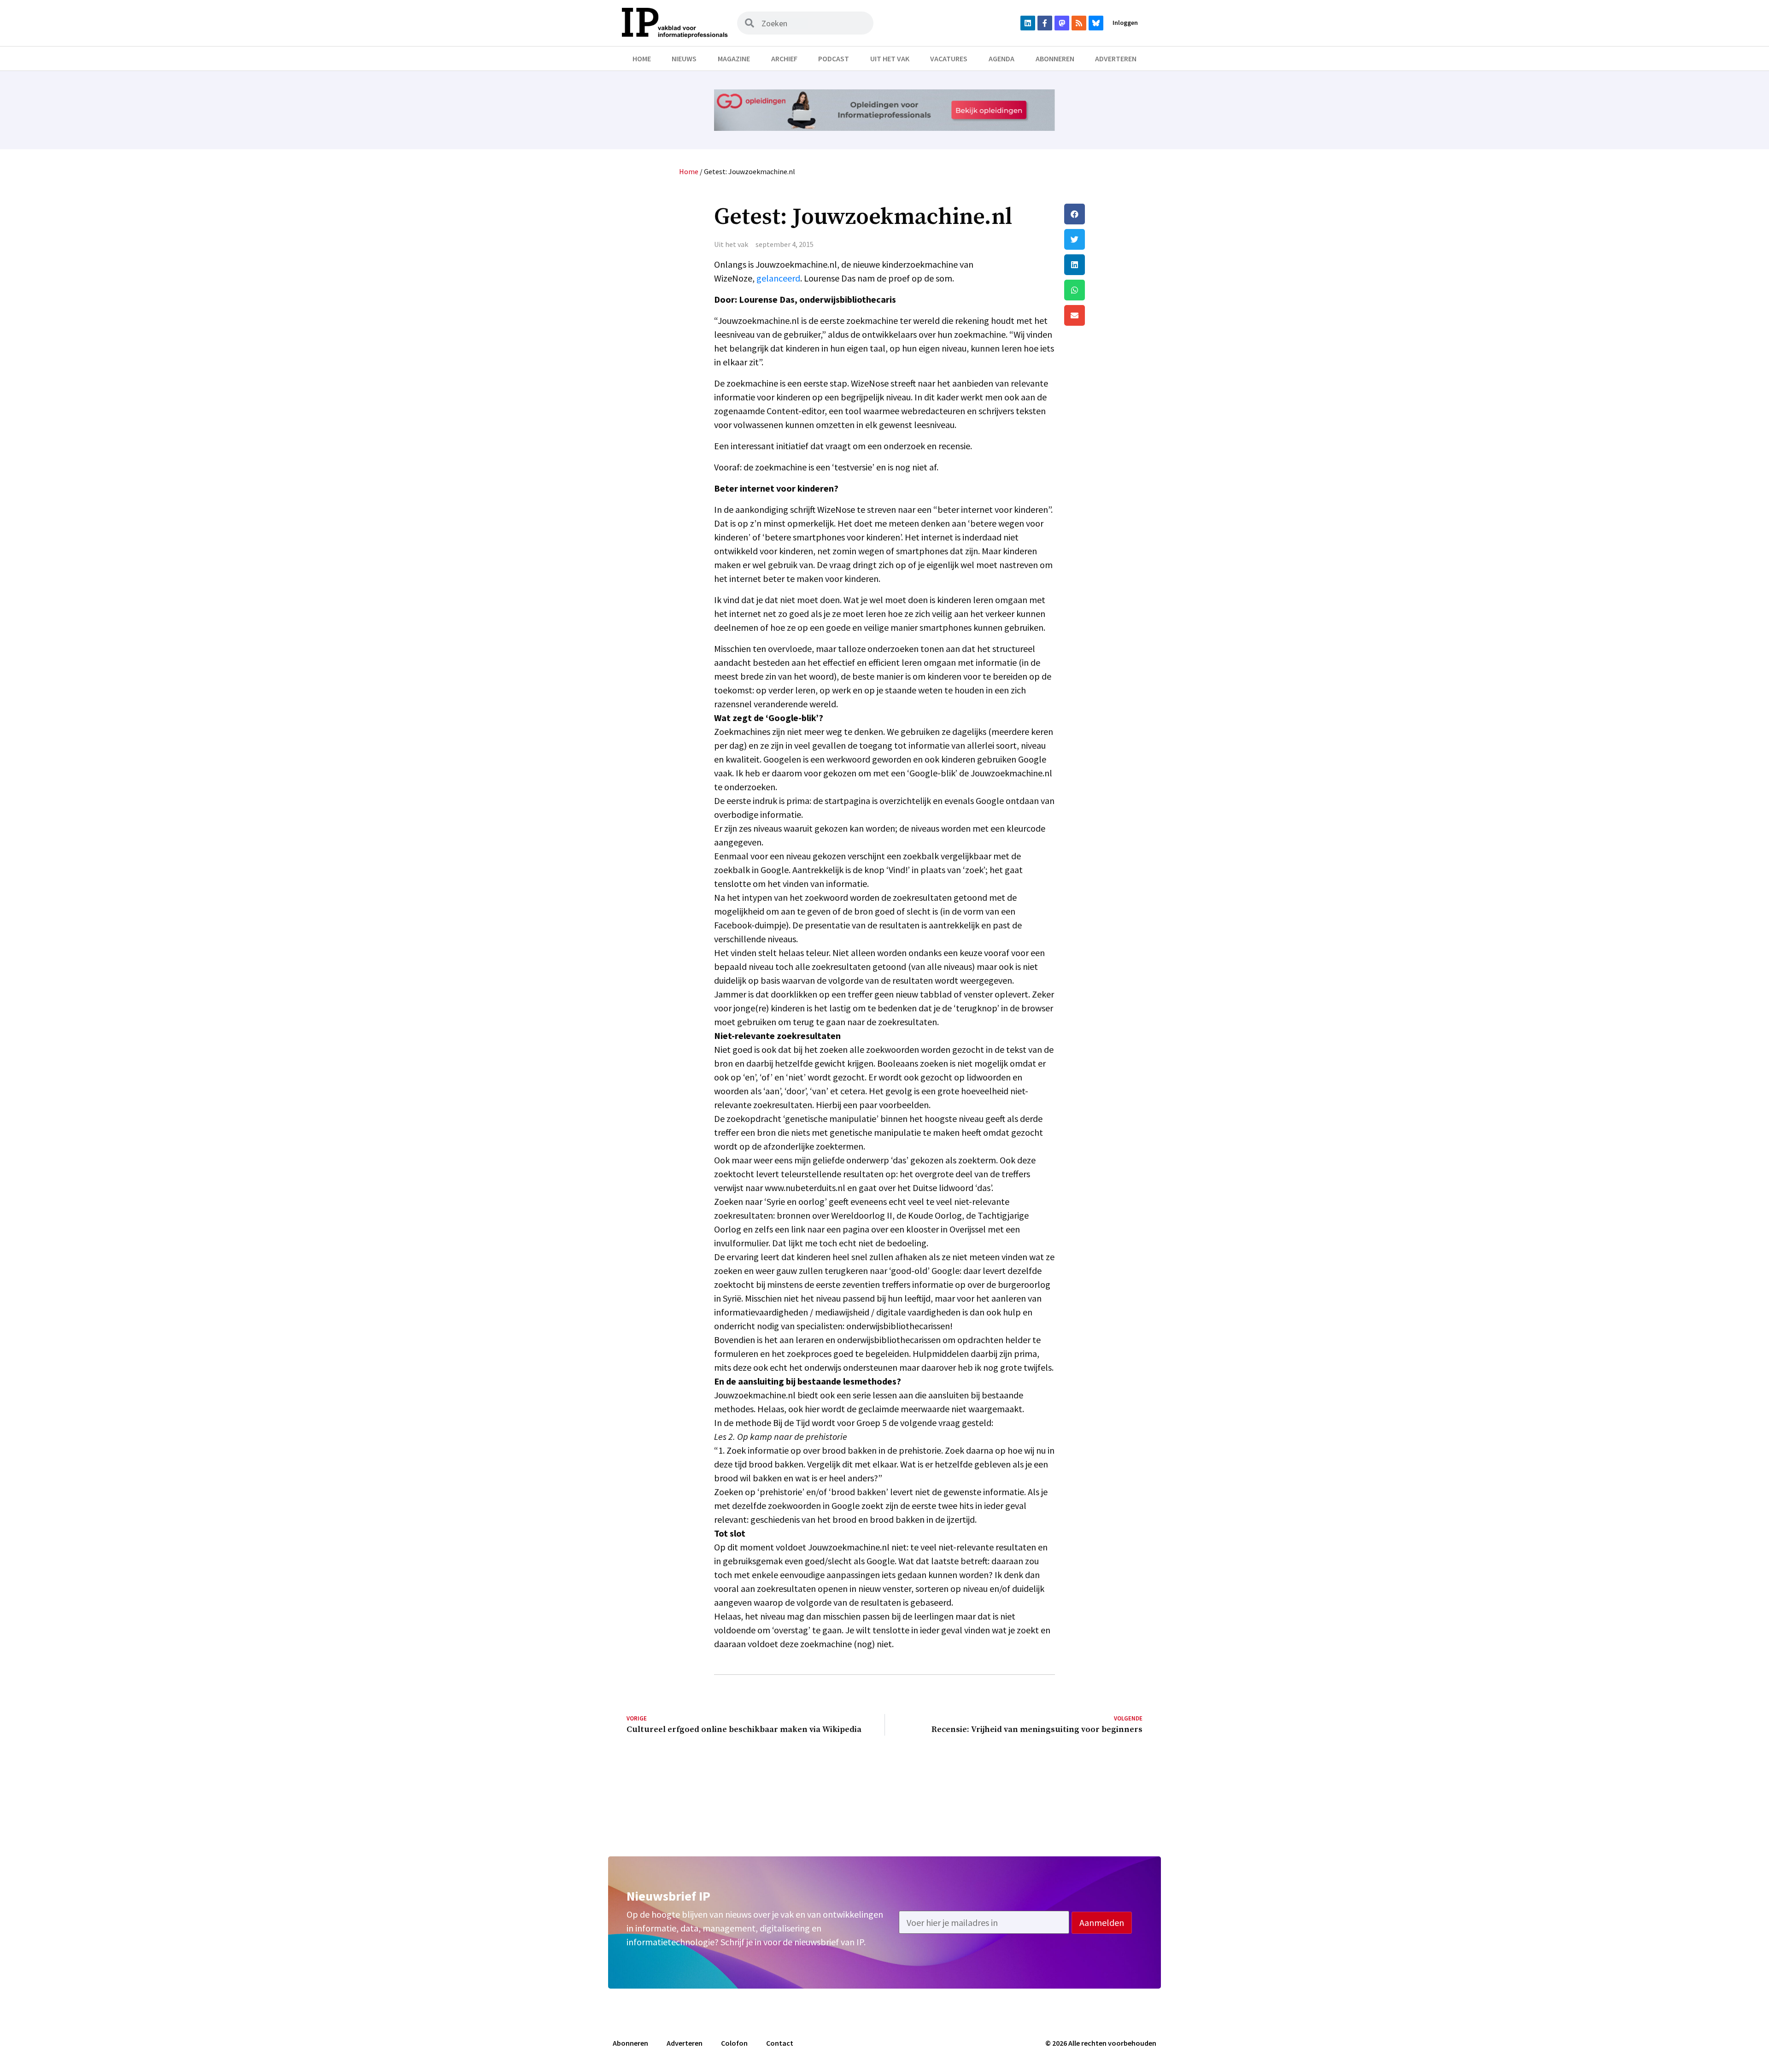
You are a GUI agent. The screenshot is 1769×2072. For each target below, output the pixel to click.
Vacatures (949, 59)
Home (642, 59)
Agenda (1002, 59)
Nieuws (684, 59)
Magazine (734, 59)
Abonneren (1055, 59)
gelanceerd (778, 278)
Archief (784, 59)
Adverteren (1116, 59)
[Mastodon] (1062, 23)
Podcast (834, 59)
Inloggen (1125, 23)
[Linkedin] (1028, 23)
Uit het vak (890, 59)
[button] (1103, 214)
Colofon (734, 2043)
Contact (780, 2043)
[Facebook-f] (1045, 23)
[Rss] (1079, 23)
